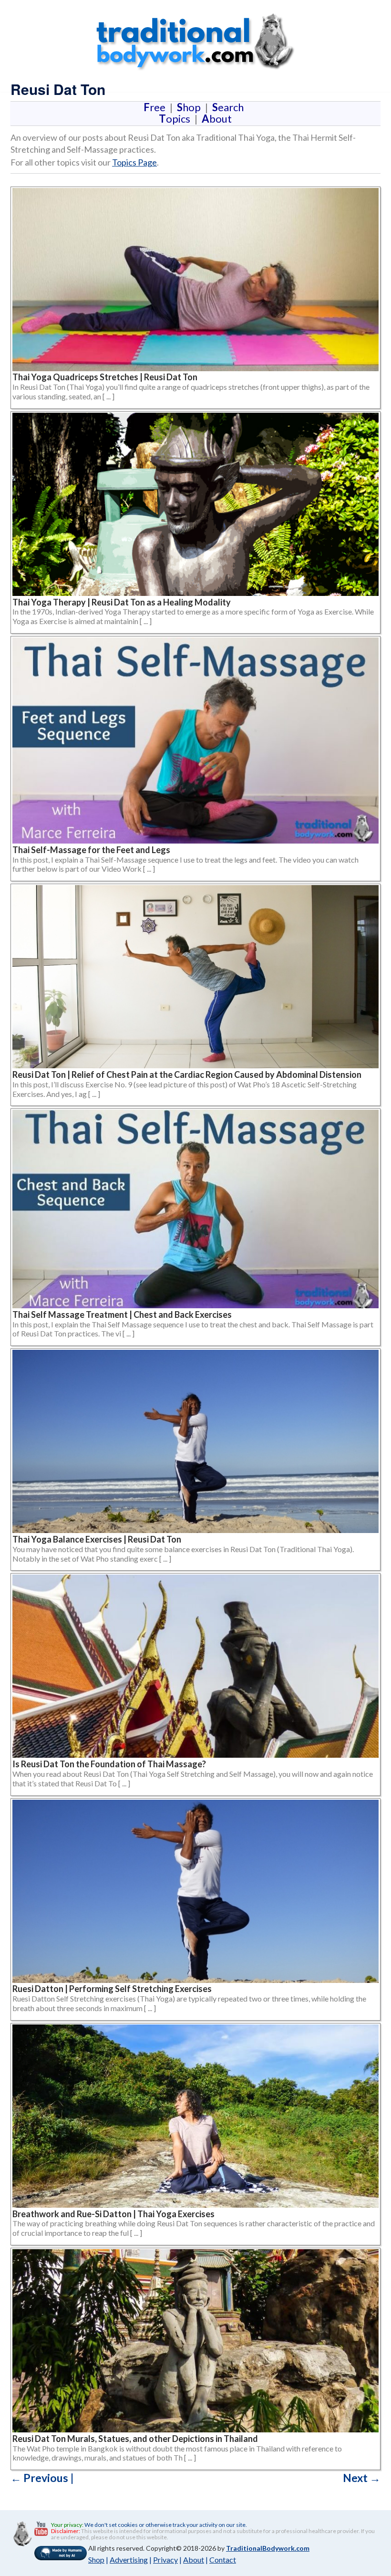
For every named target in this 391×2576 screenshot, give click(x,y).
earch (230, 107)
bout (217, 119)
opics (176, 119)
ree (156, 107)
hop (191, 107)
